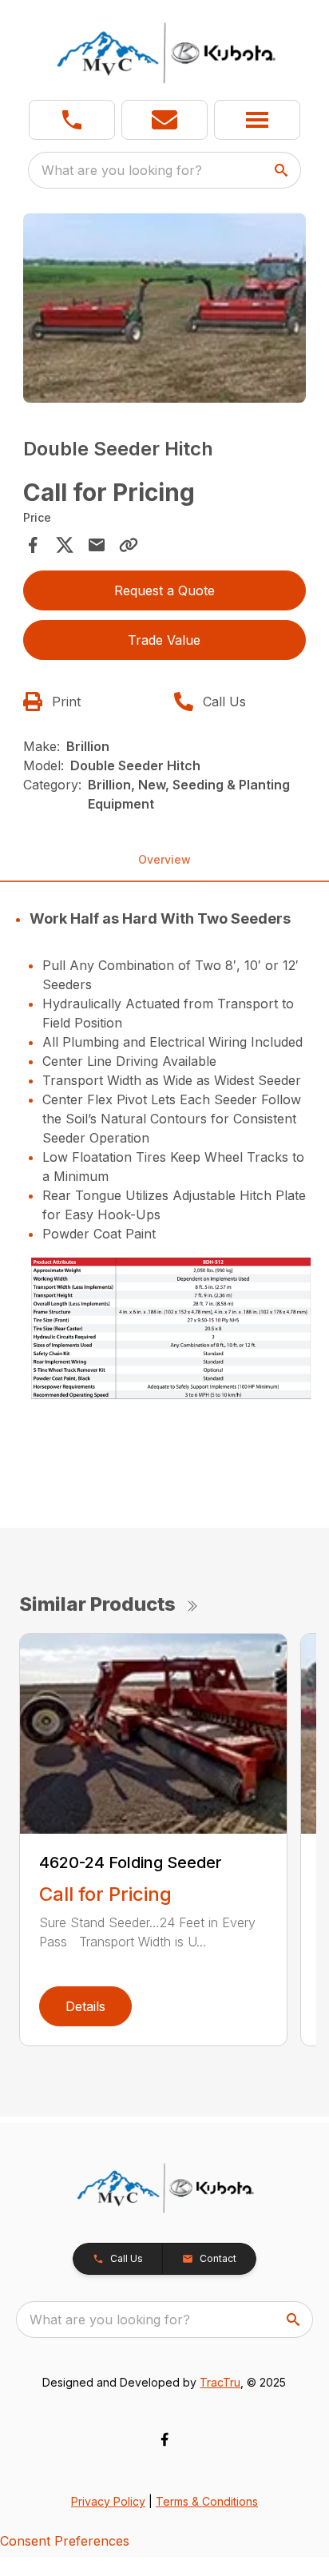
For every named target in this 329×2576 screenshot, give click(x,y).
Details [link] (85, 2006)
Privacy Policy (108, 2501)
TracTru (220, 2382)
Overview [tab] (164, 859)
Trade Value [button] (164, 640)
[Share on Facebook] (33, 545)
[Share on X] (65, 545)
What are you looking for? (122, 170)
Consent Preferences (65, 2541)
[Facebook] (164, 2439)
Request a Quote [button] (164, 590)
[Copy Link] (129, 545)
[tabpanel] (165, 310)
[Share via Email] (97, 545)
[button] (72, 120)
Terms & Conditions (207, 2501)
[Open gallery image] (165, 308)
